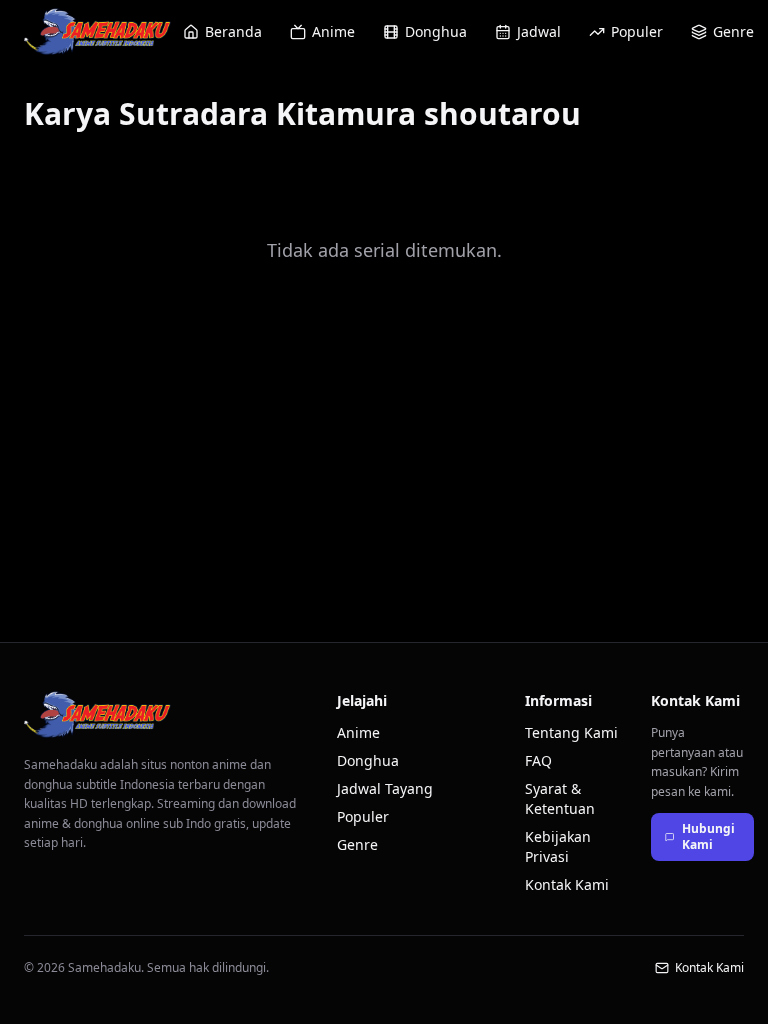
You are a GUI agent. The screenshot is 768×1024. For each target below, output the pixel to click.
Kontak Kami (567, 884)
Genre (733, 31)
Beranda (233, 31)
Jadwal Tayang (385, 788)
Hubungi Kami (708, 836)
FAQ (538, 760)
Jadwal (539, 31)
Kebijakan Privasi (558, 846)
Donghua (436, 31)
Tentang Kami (571, 732)
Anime (333, 31)
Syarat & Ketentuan (560, 798)
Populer (637, 31)
